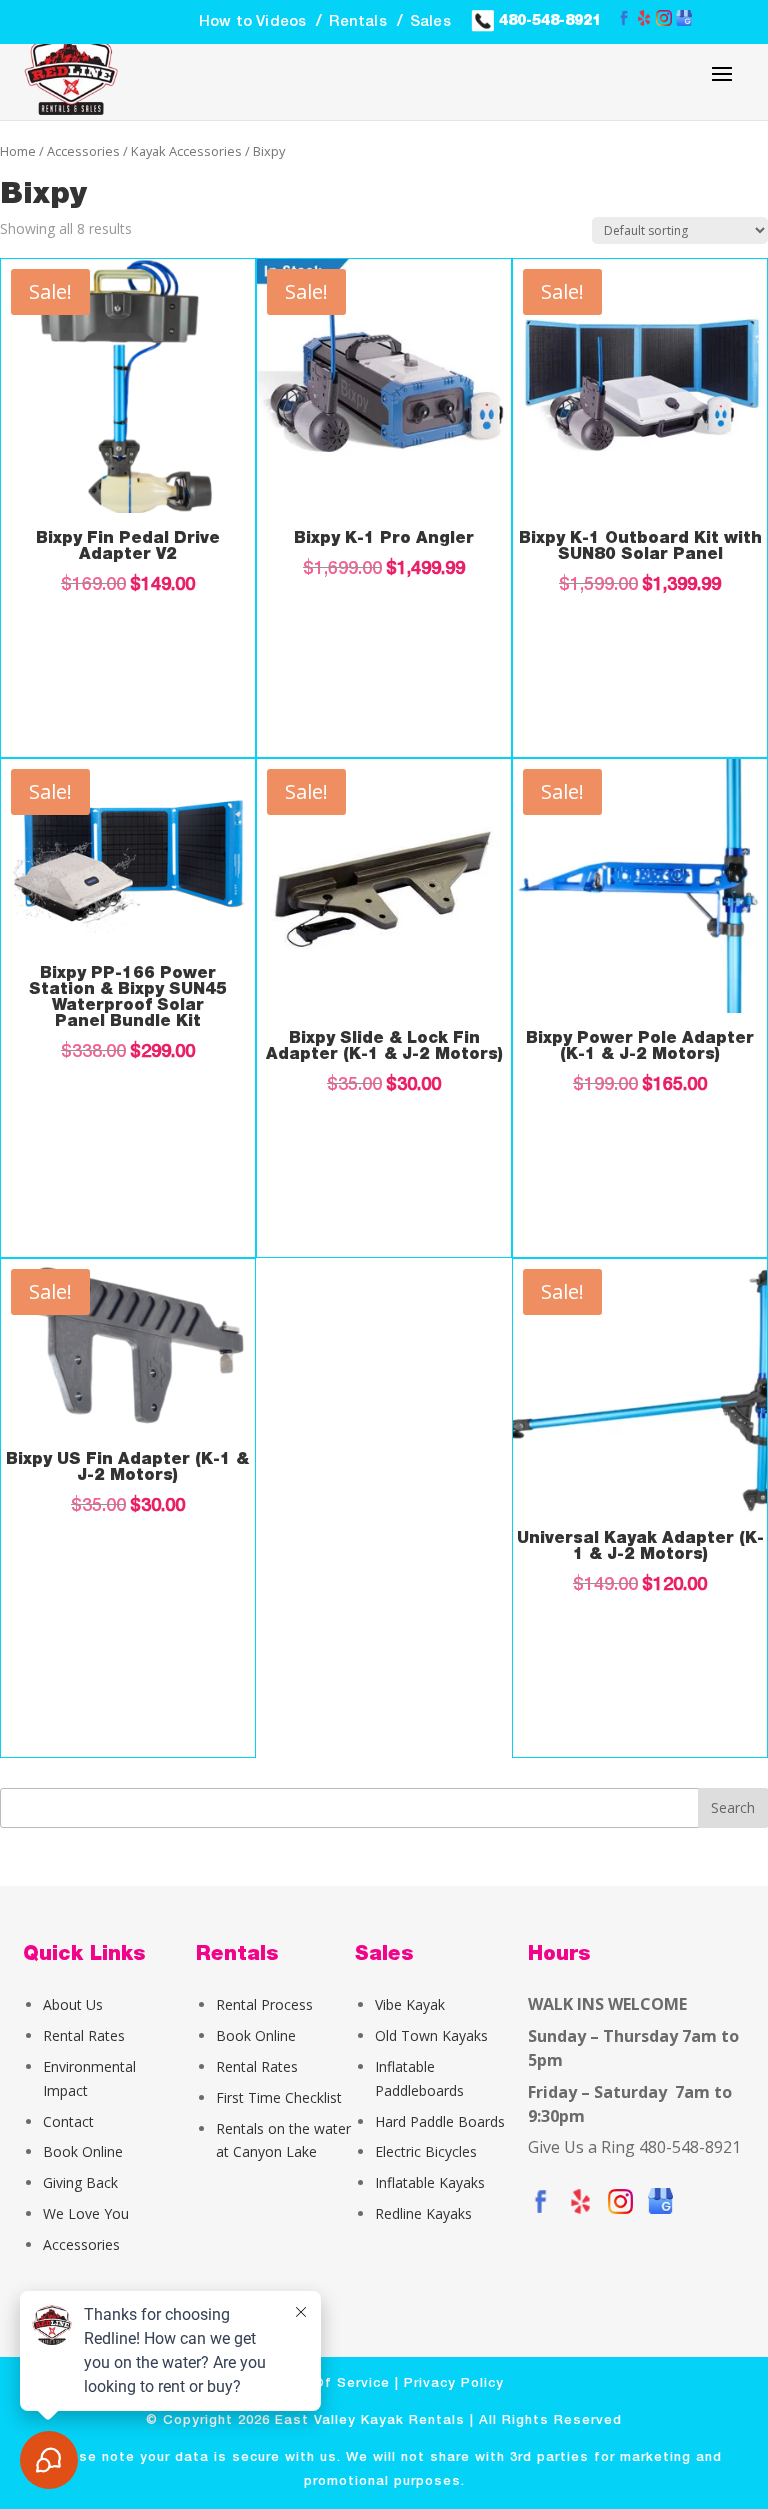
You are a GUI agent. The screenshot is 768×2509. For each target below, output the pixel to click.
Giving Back (80, 2182)
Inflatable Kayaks (430, 2182)
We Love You (86, 2213)
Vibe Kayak (410, 2004)
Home (18, 151)
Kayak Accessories (186, 151)
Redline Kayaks (423, 2213)
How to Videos (253, 22)
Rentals (357, 22)
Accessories (83, 151)
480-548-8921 (547, 20)
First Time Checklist (279, 2097)
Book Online (83, 2151)
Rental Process (264, 2004)
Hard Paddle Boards (440, 2121)
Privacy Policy (454, 2383)
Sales (430, 22)
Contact (68, 2121)
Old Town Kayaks (431, 2035)
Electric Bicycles (426, 2151)
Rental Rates (84, 2035)
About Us (73, 2004)
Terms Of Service (327, 2383)
